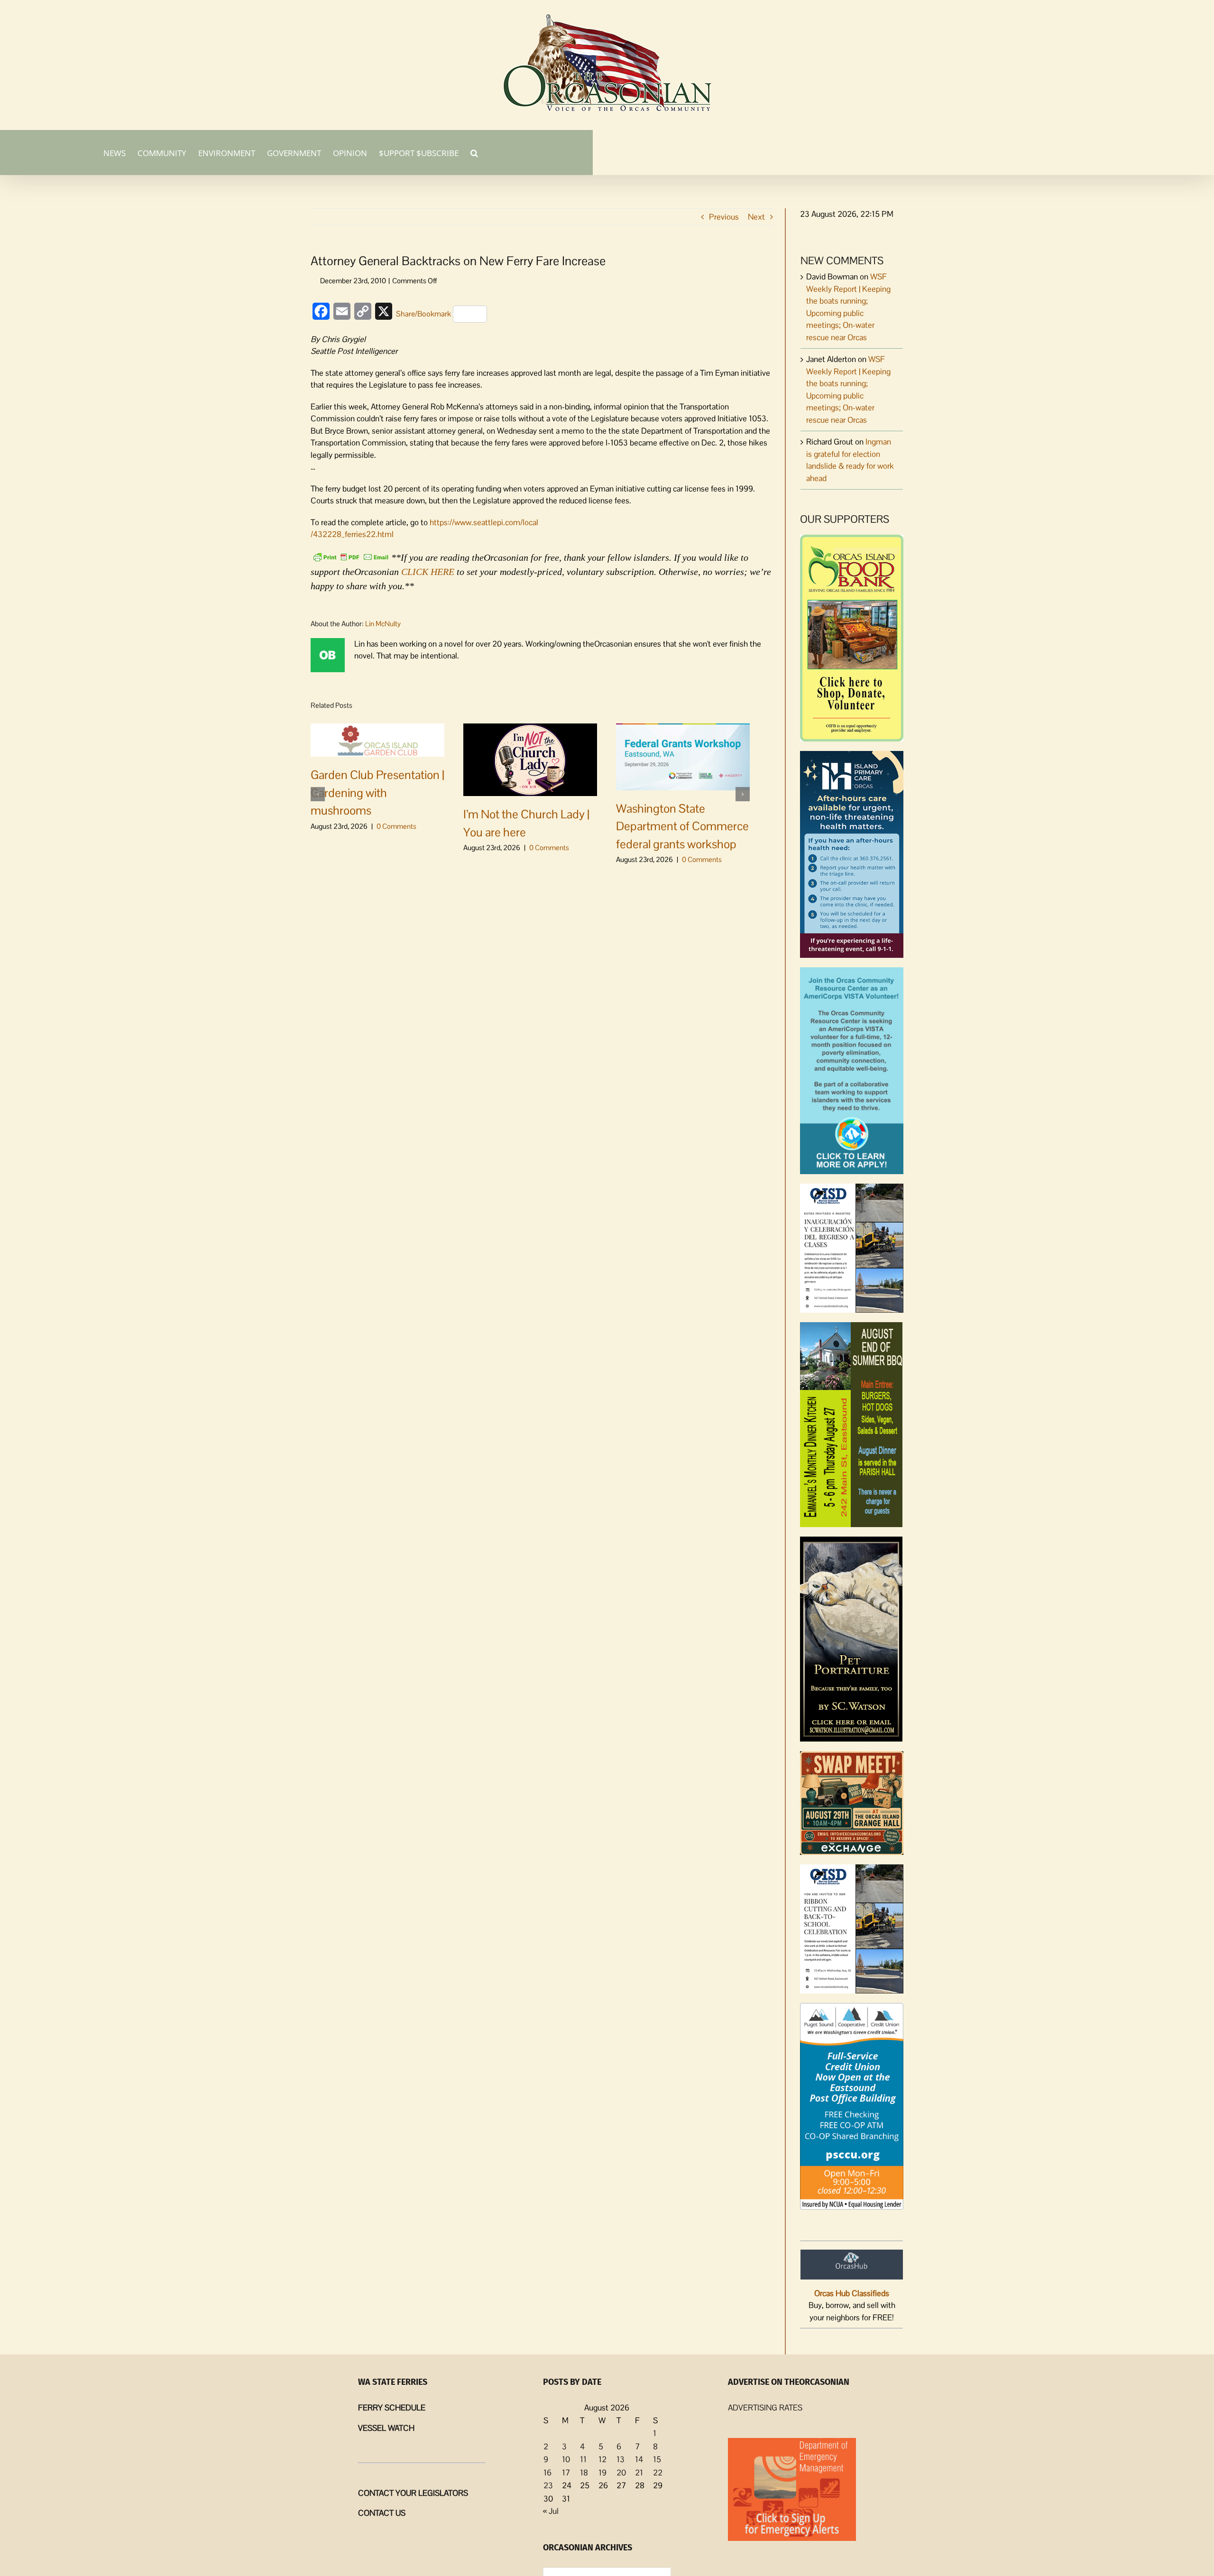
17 (566, 2473)
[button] (474, 152)
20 (621, 2473)
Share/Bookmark (423, 314)
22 (658, 2473)
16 (547, 2473)
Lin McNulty (383, 624)
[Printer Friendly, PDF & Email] (351, 556)
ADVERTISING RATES (765, 2408)
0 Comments (396, 826)
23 (548, 2485)
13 (621, 2459)
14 (639, 2459)
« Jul (551, 2511)
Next (756, 217)
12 (602, 2459)
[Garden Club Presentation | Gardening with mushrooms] (377, 739)
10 (566, 2459)
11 (583, 2459)
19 (602, 2473)
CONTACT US (382, 2513)
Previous (724, 217)
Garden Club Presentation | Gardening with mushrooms (377, 792)
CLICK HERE (428, 572)
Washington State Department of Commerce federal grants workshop (682, 826)
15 (657, 2459)
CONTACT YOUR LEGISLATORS (413, 2493)
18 (584, 2473)
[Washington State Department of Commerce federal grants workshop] (683, 756)
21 (639, 2473)
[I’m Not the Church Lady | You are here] (530, 759)
